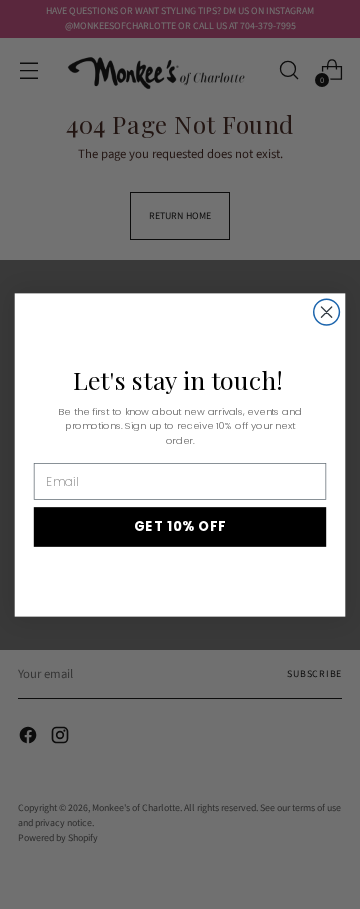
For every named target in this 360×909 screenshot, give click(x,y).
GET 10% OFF (180, 526)
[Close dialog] (327, 312)
